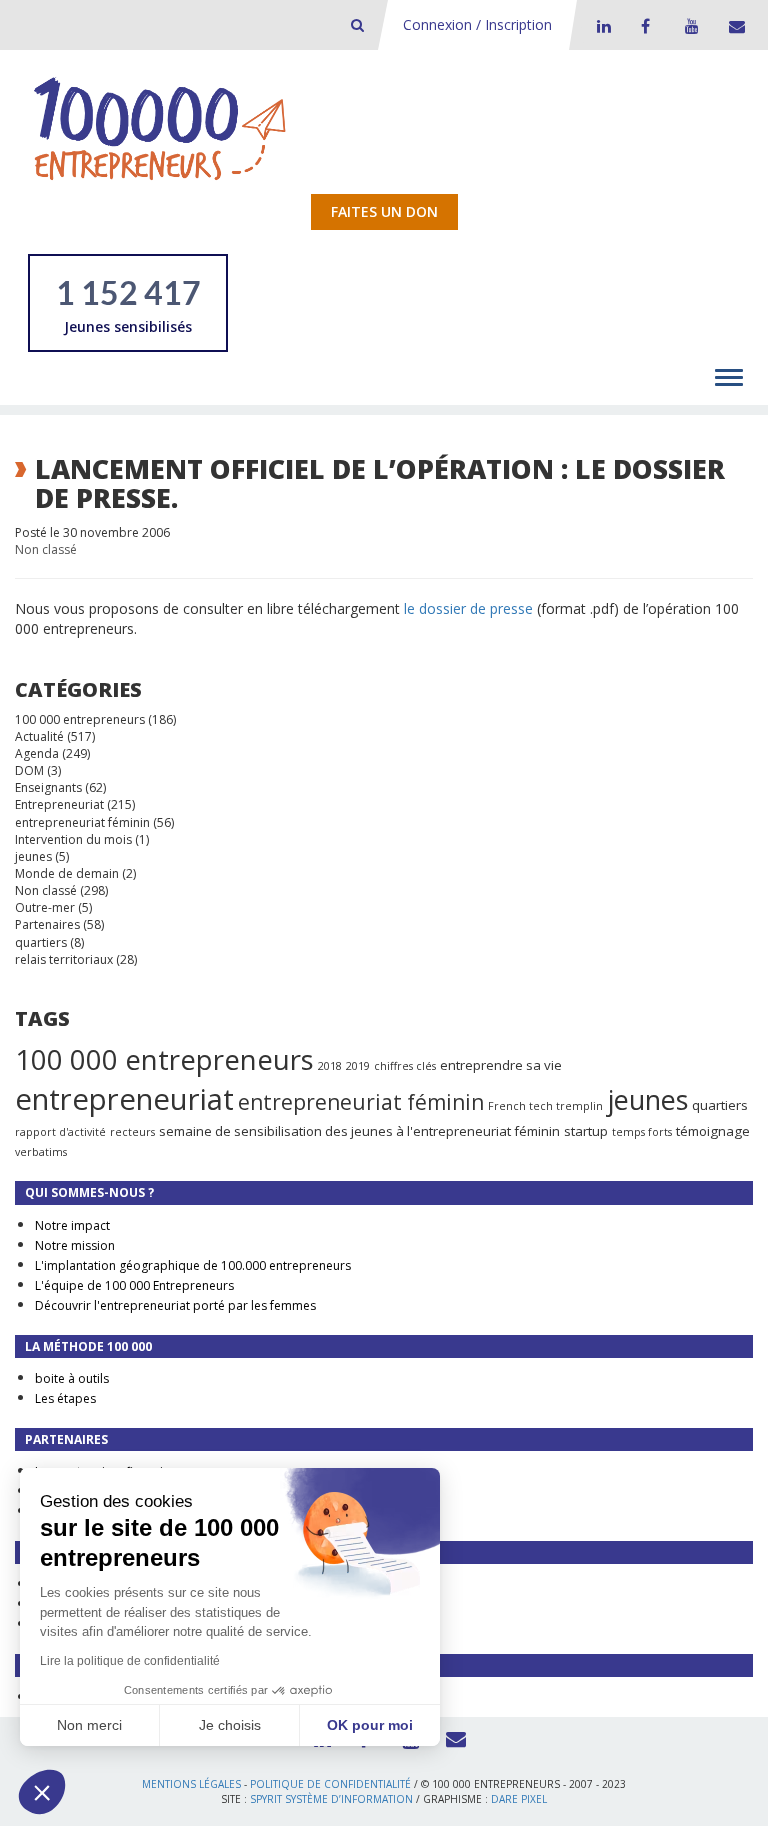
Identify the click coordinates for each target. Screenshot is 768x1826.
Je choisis (230, 1725)
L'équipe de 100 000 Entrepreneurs (134, 1285)
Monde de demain (67, 873)
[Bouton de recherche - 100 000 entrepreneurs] (357, 24)
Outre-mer (45, 907)
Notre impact (72, 1225)
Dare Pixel (519, 1799)
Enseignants (48, 787)
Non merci (89, 1725)
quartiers (41, 942)
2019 (358, 1066)
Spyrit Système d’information (331, 1799)
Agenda (37, 753)
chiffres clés (405, 1066)
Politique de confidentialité (330, 1784)
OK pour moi (370, 1725)
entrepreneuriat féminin (82, 822)
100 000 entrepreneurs (80, 719)
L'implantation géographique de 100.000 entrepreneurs (193, 1265)
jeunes (33, 856)
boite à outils (72, 1378)
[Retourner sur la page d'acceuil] (160, 127)
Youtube (689, 26)
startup (586, 1131)
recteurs (132, 1132)
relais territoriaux (64, 959)
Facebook (645, 26)
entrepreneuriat (124, 1099)
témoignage (713, 1131)
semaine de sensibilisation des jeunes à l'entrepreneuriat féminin (359, 1131)
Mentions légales (191, 1784)
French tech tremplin (545, 1106)
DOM (29, 770)
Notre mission (75, 1245)
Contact (733, 26)
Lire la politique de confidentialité (130, 1661)
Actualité (39, 736)
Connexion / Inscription (477, 24)
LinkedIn (601, 26)
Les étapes (65, 1398)
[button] (42, 1792)
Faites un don (384, 211)
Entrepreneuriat (59, 804)
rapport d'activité (60, 1132)
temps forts (642, 1132)
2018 (330, 1066)
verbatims (41, 1152)
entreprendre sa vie (501, 1065)
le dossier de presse (468, 608)
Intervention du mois (73, 839)
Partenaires (47, 924)
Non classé (46, 549)
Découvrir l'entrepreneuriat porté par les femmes (175, 1305)
